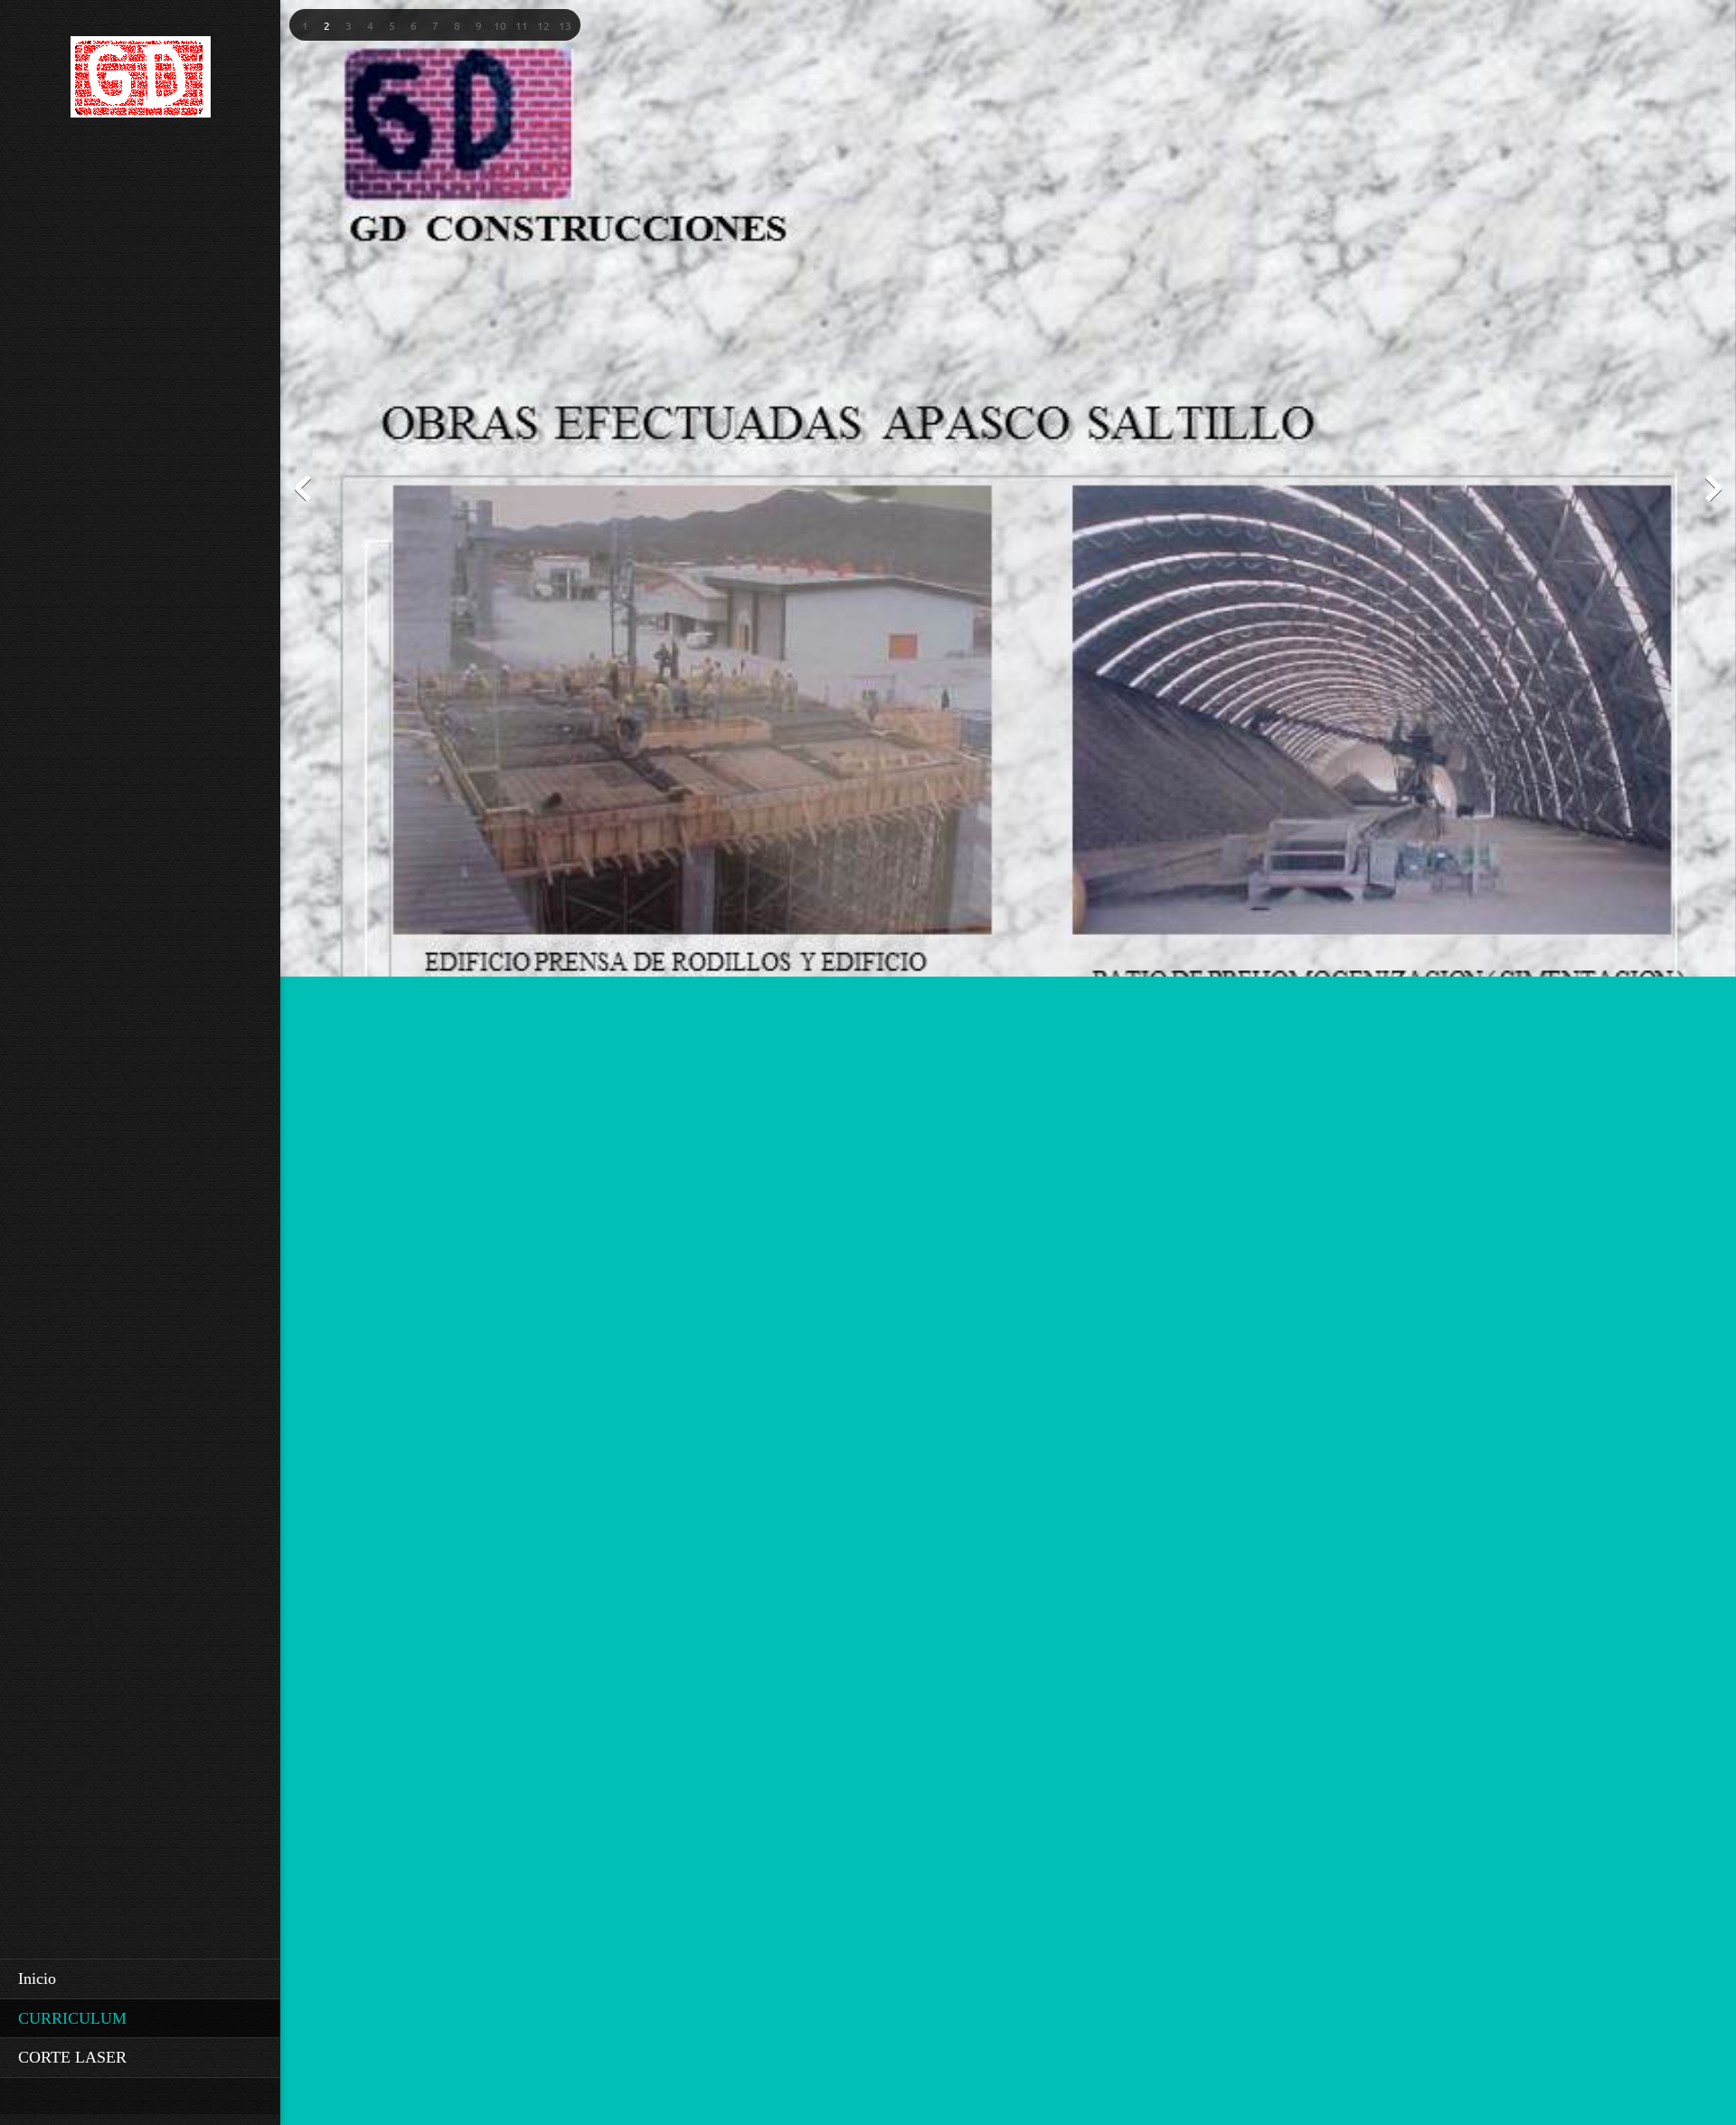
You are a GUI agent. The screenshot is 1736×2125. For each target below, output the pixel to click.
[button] (305, 25)
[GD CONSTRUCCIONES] (141, 82)
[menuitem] (140, 1979)
